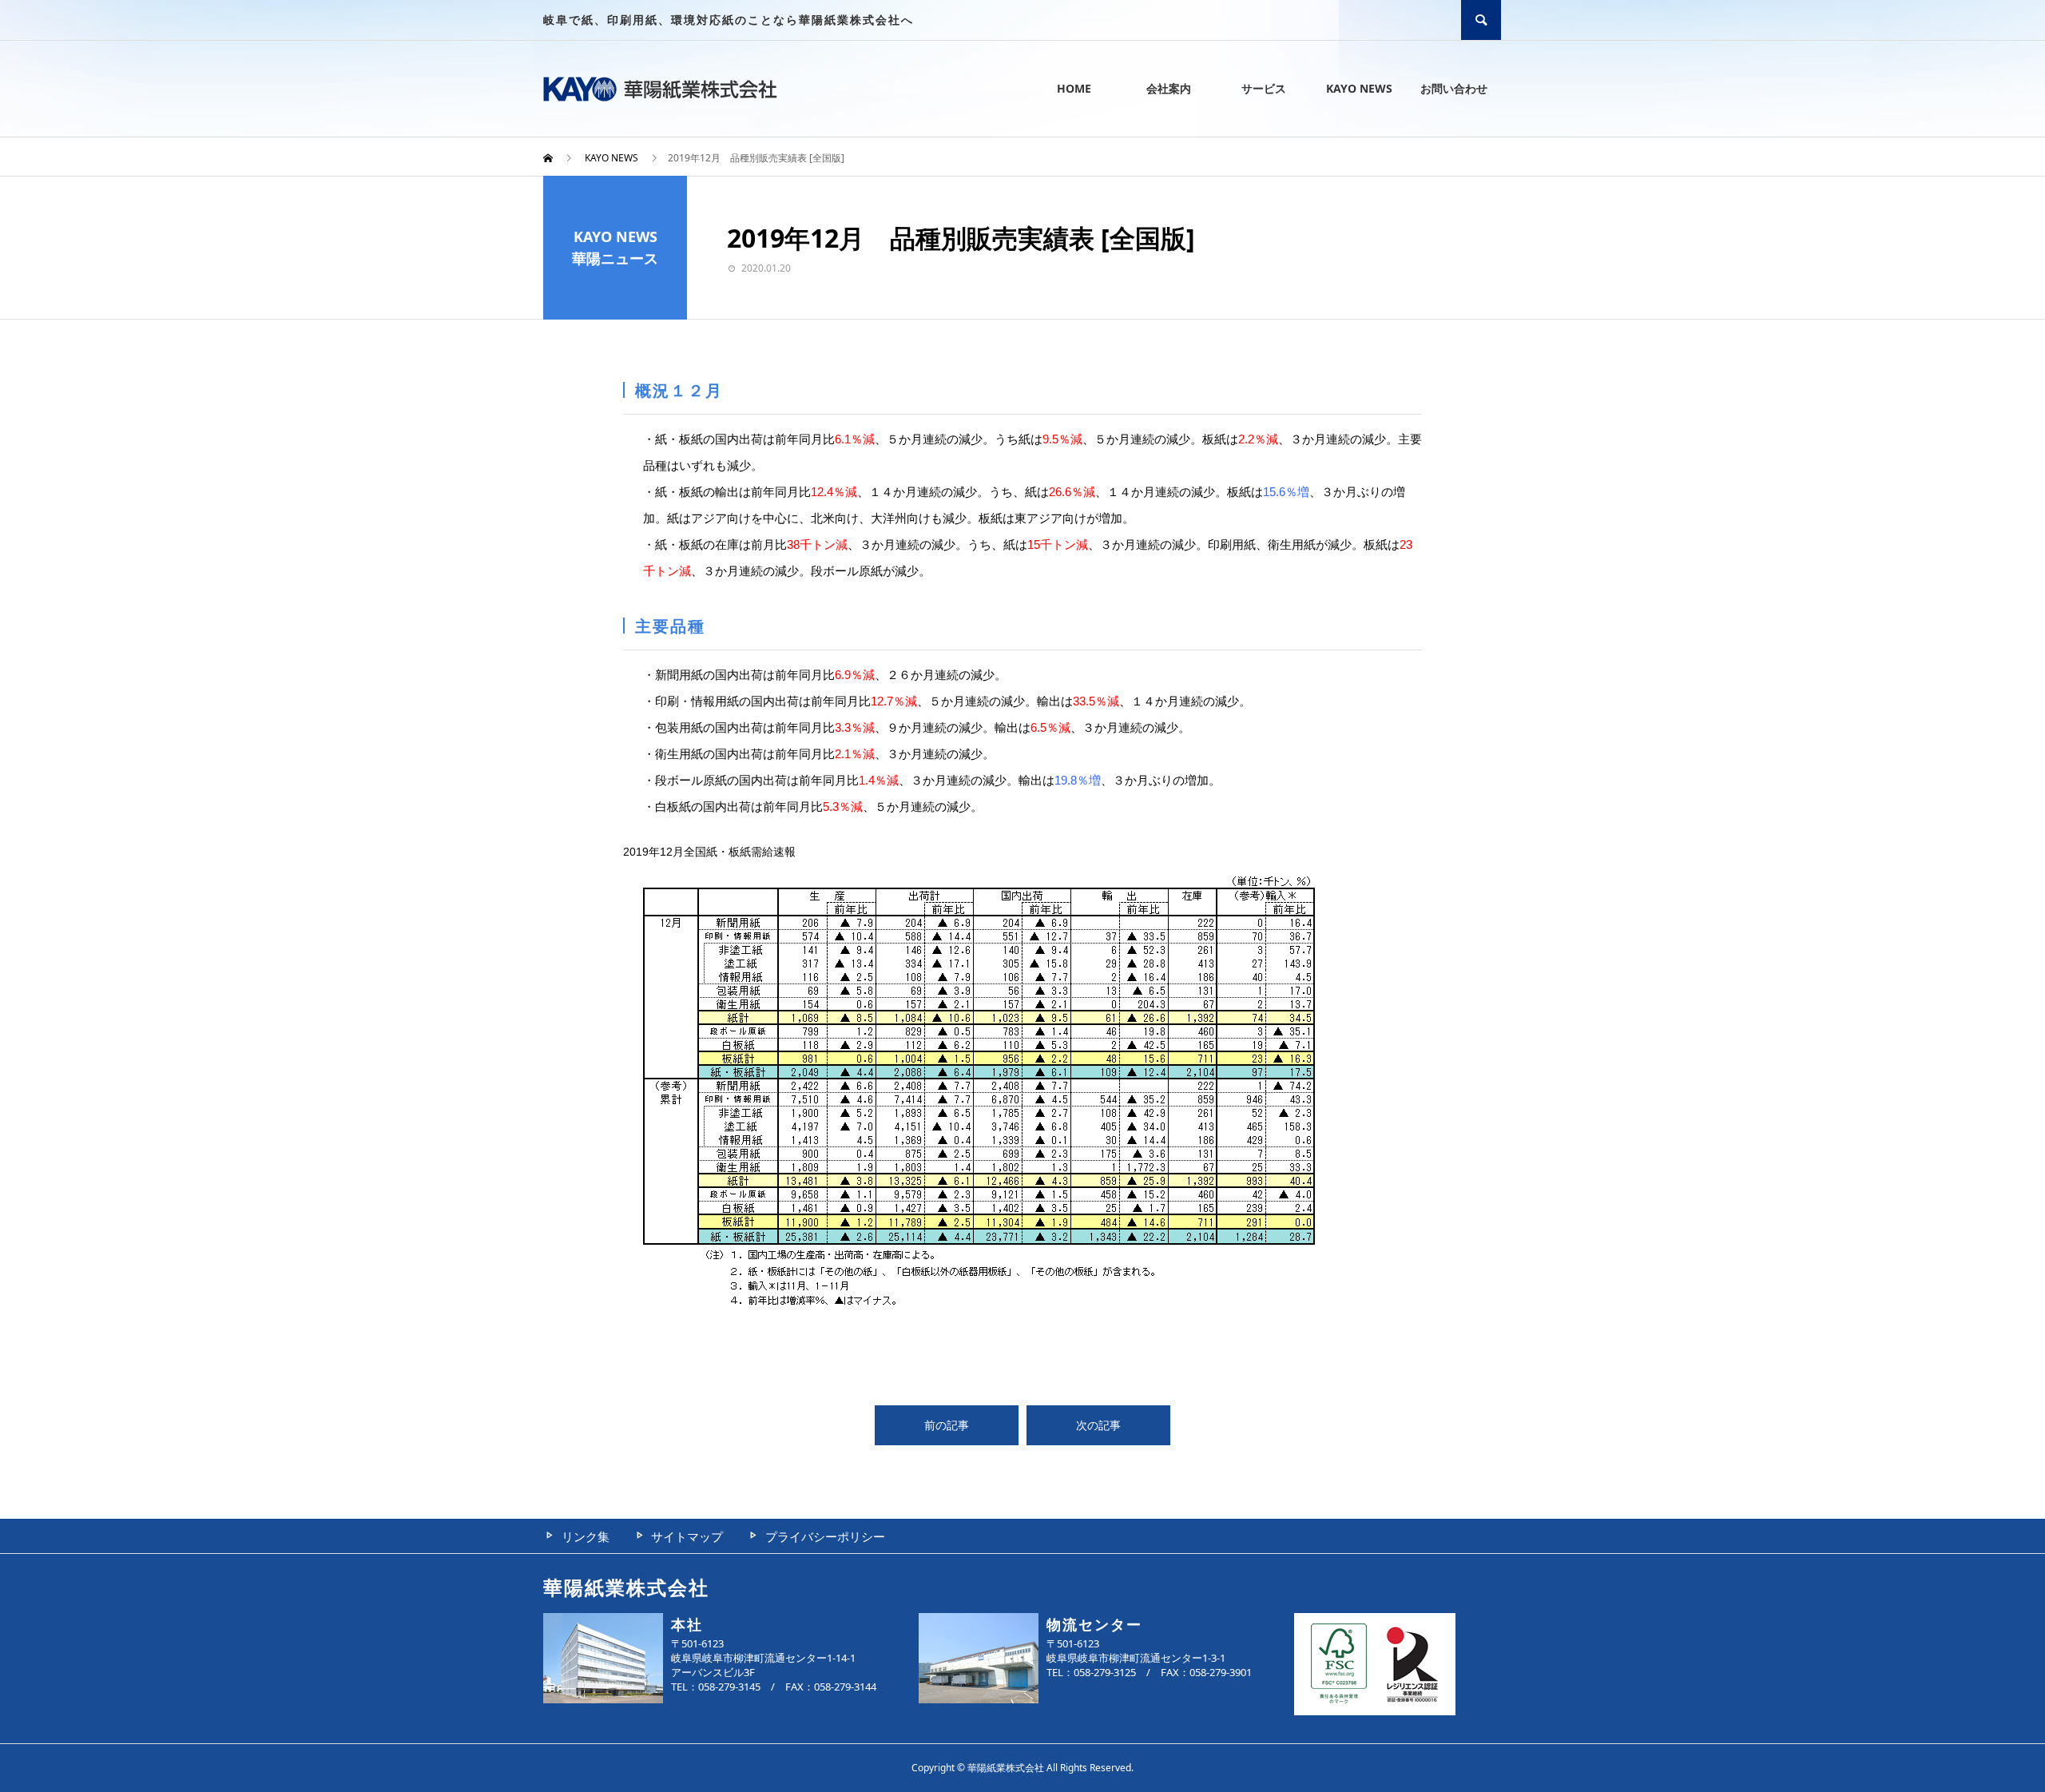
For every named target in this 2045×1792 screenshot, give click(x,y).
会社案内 (1169, 88)
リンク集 (586, 1536)
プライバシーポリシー (825, 1536)
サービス (1264, 88)
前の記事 (947, 1425)
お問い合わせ (1454, 88)
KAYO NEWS (1359, 88)
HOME (1074, 88)
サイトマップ (687, 1536)
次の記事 (1098, 1425)
